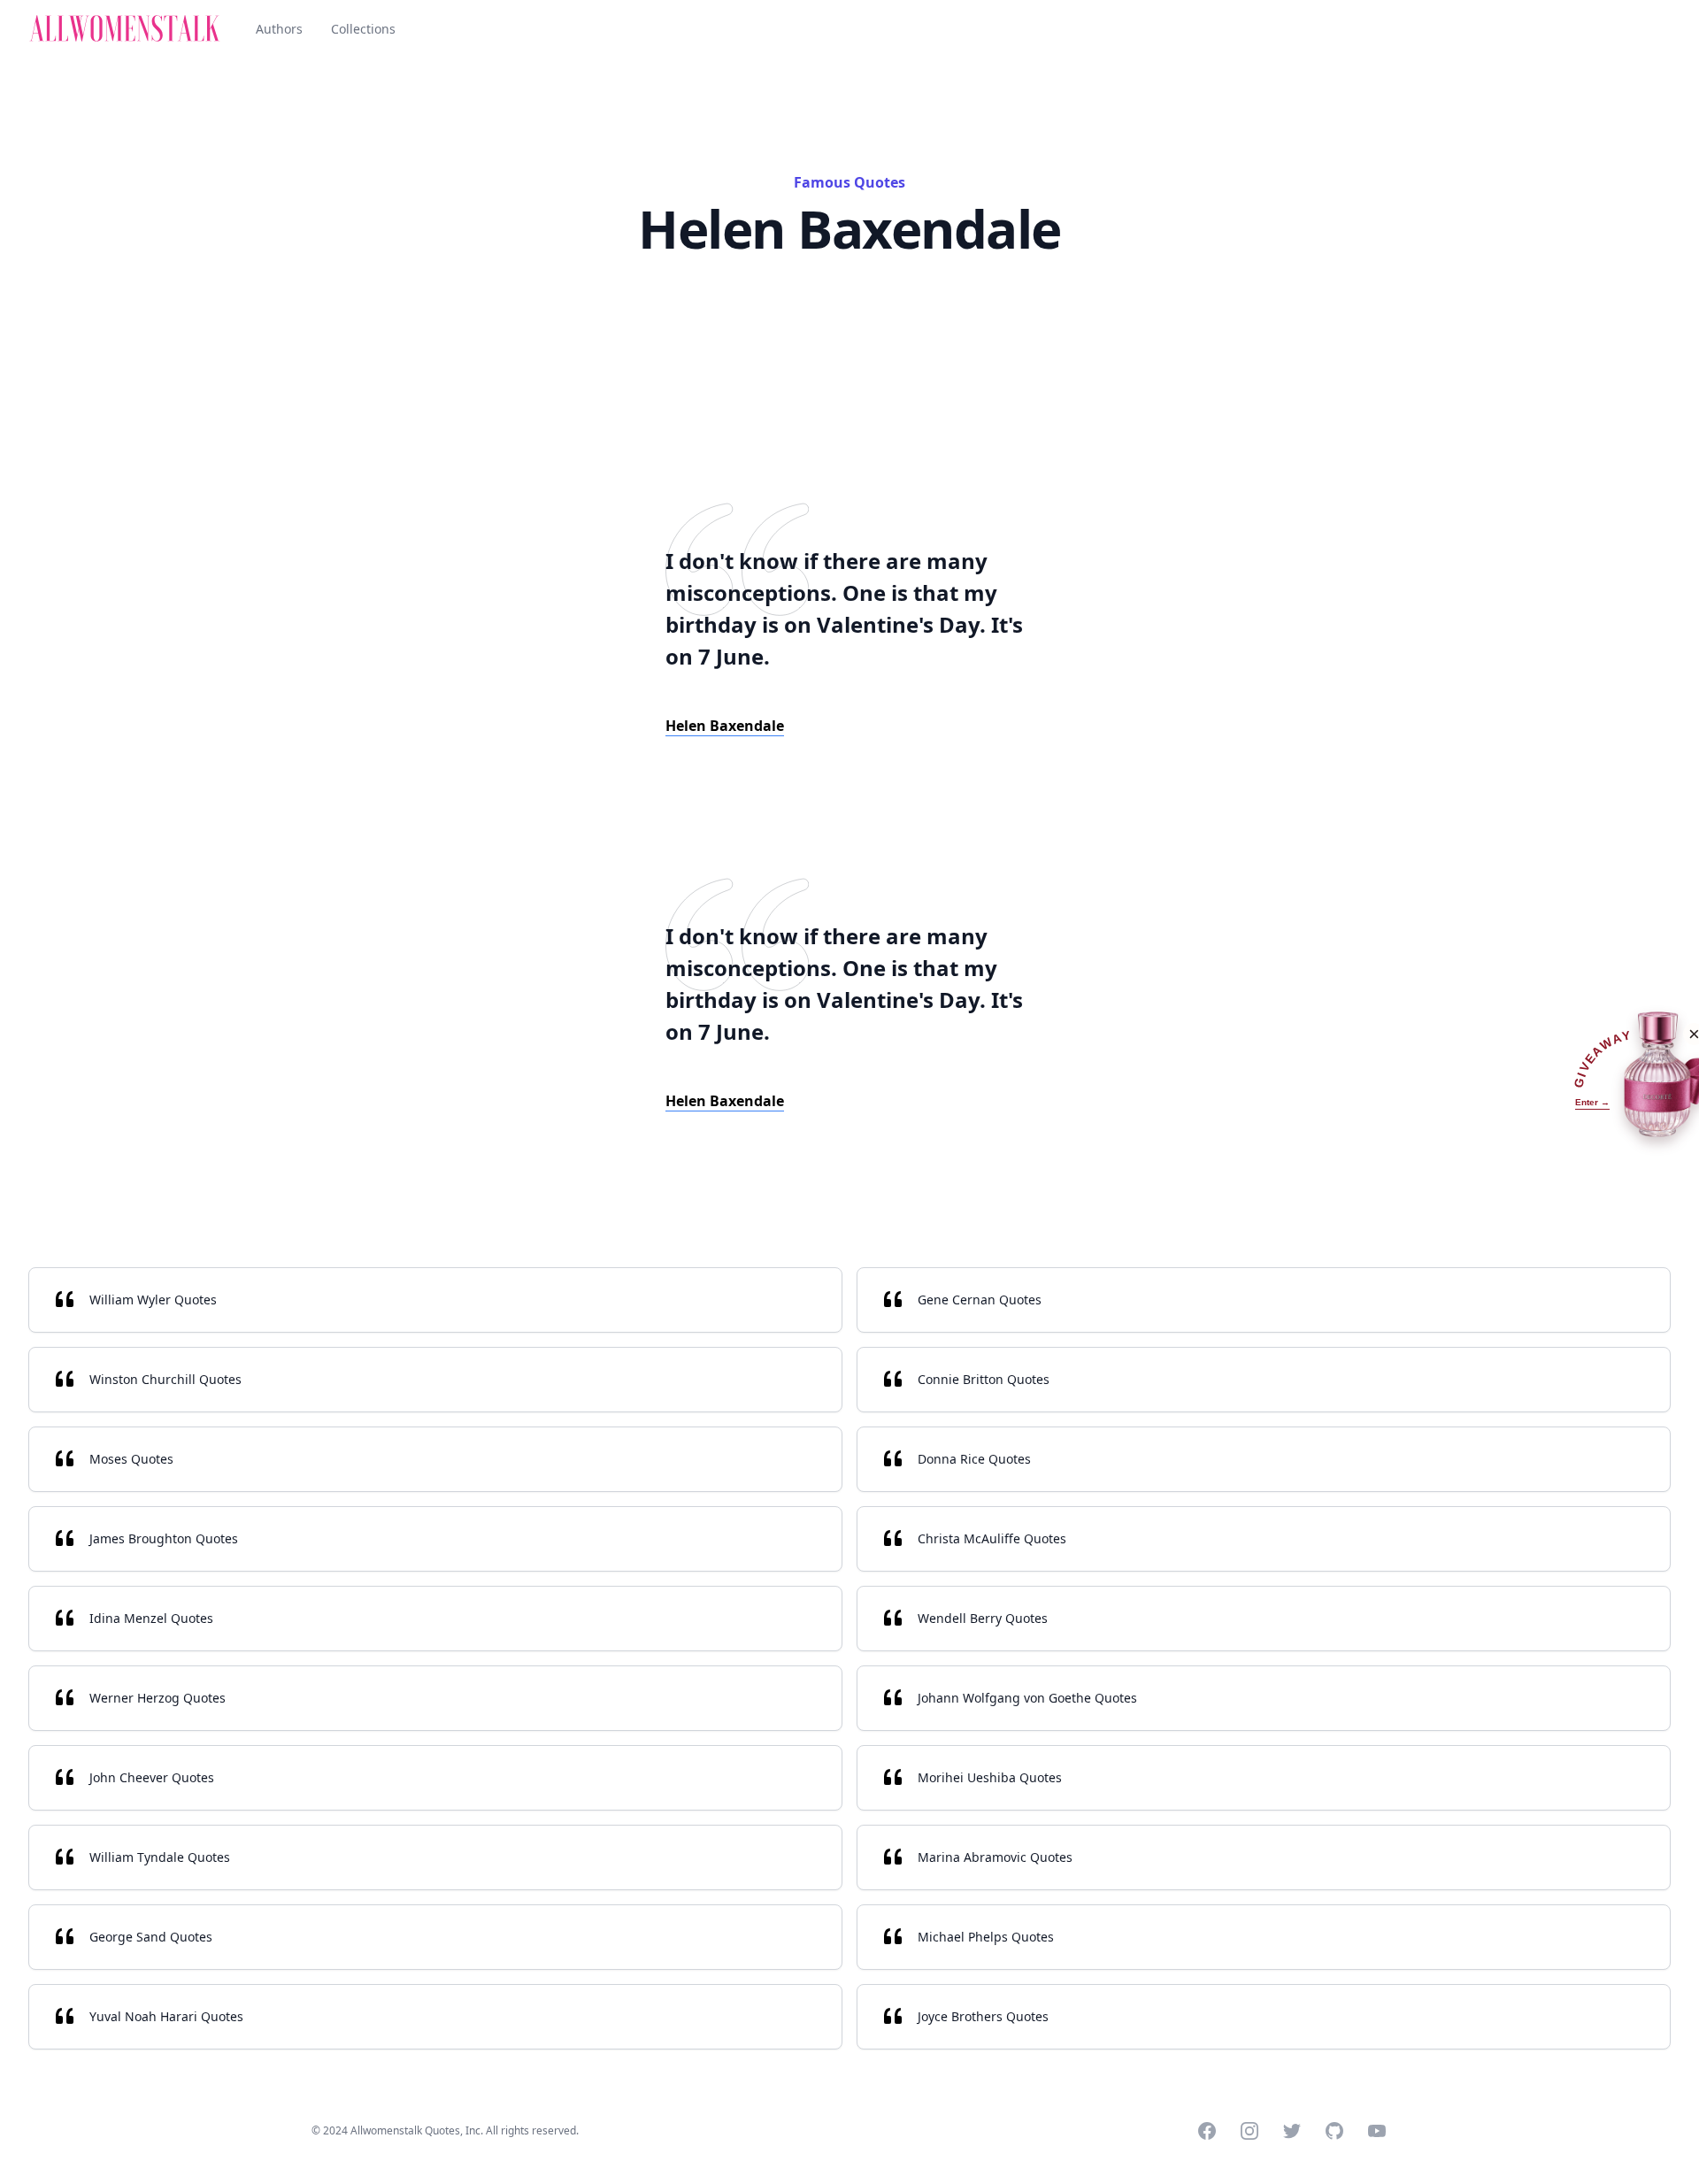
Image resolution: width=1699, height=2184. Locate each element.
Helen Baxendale (725, 726)
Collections (363, 29)
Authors (279, 29)
